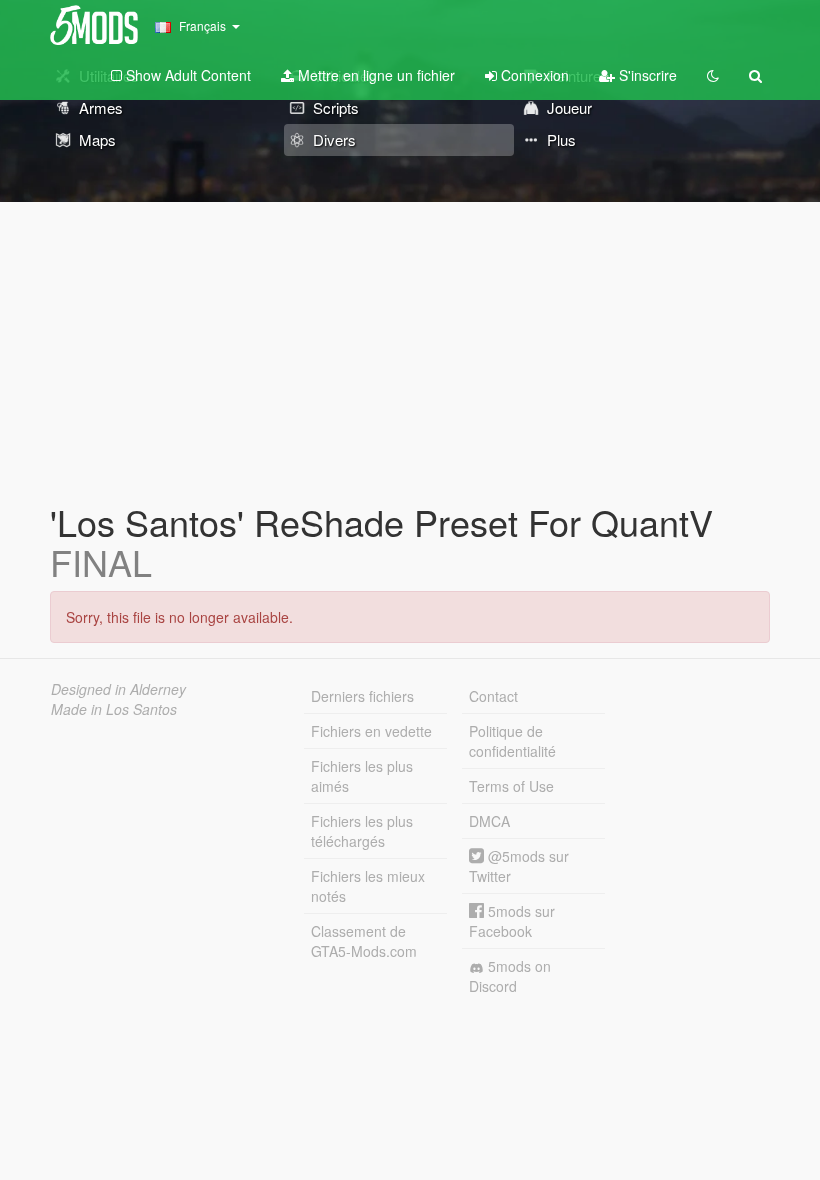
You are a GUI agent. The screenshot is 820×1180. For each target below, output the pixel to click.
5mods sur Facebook (512, 921)
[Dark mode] (713, 75)
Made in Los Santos (114, 709)
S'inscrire (646, 75)
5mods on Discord (510, 976)
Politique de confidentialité (512, 741)
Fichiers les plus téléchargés (362, 831)
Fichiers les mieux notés (368, 886)
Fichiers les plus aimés (362, 776)
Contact (493, 696)
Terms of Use (511, 786)
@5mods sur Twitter (519, 866)
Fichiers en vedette (371, 731)
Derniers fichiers (362, 696)
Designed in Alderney (118, 689)
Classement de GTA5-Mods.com (364, 941)
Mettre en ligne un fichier (374, 75)
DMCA (489, 821)
